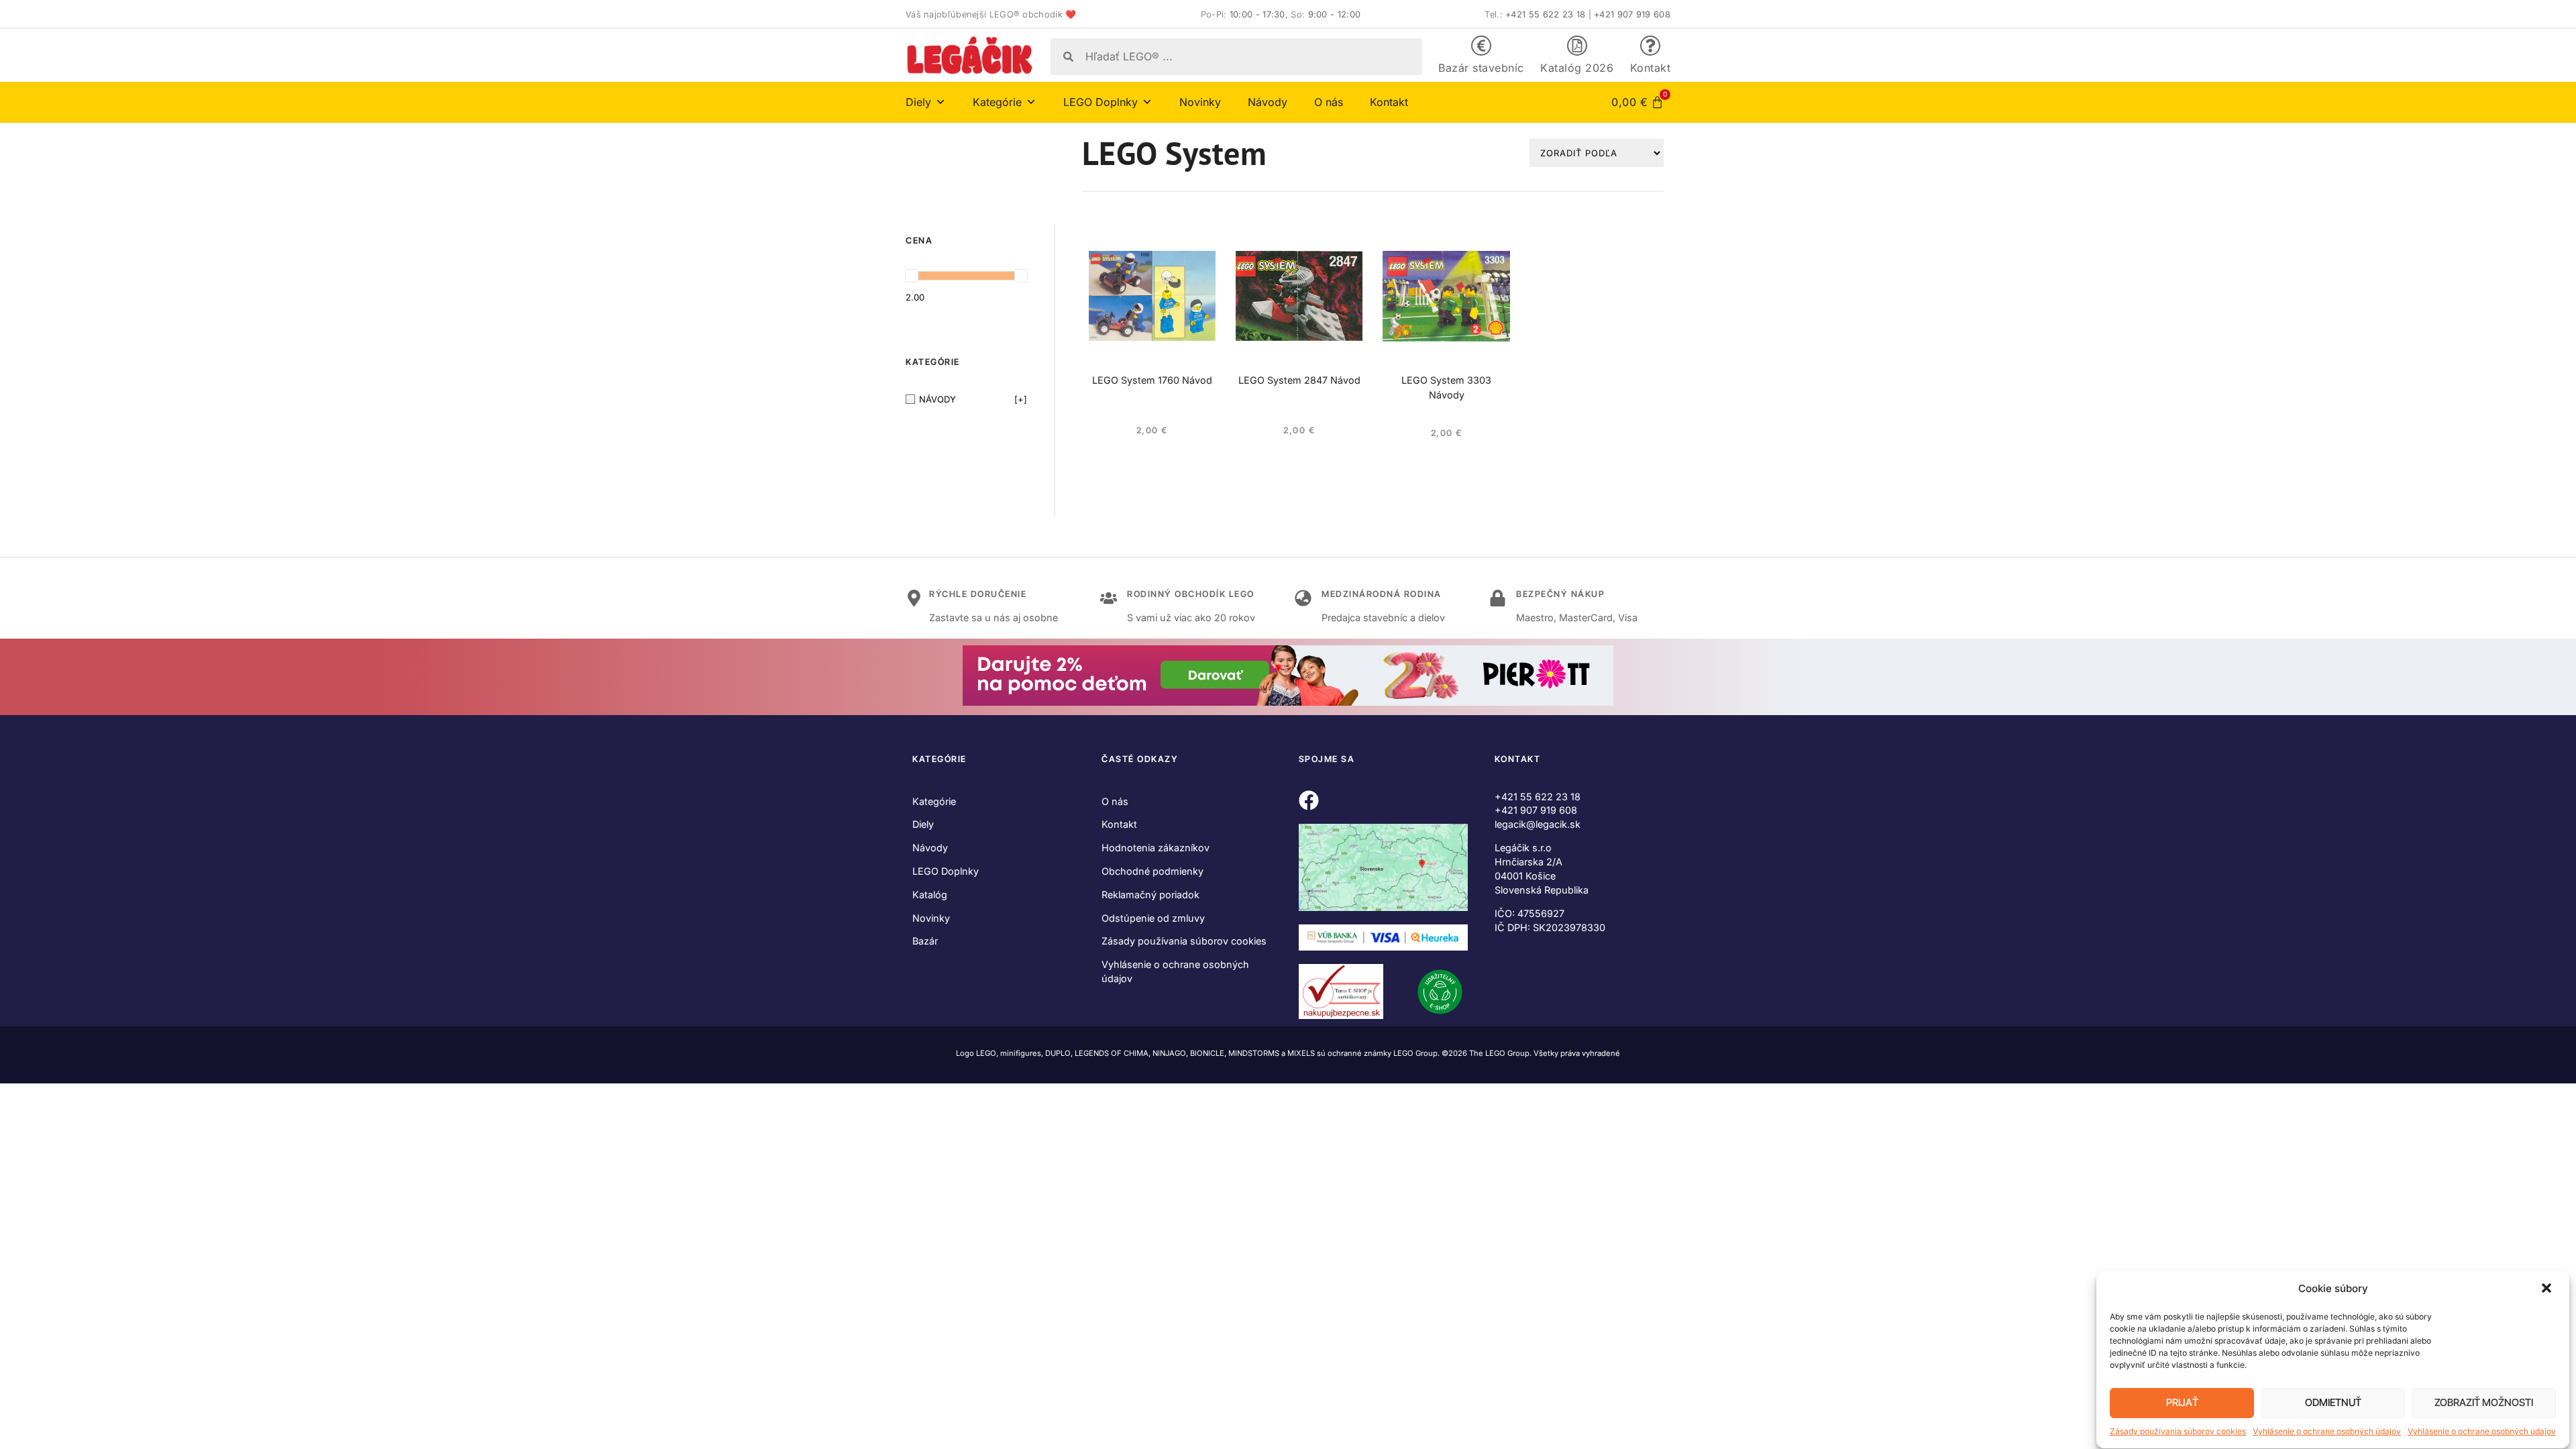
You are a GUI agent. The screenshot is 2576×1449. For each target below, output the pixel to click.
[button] (2548, 1289)
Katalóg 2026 (1577, 68)
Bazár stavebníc (1481, 68)
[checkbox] (966, 399)
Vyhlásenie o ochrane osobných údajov (2327, 1431)
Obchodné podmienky (1152, 871)
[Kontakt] (1650, 46)
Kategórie (934, 801)
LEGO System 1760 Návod (1152, 380)
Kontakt (1651, 68)
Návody (1268, 102)
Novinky (1200, 102)
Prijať (2182, 1403)
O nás (1329, 102)
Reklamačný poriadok (1150, 895)
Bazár (925, 941)
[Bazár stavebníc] (1481, 46)
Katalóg (930, 895)
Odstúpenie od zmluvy (1153, 918)
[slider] (912, 276)
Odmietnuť (2333, 1403)
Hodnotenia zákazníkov (1156, 848)
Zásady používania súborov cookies (2178, 1431)
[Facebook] (1309, 800)
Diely (923, 824)
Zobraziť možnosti (2484, 1403)
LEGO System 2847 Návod (1299, 380)
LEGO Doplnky (946, 871)
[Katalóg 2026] (1577, 46)
